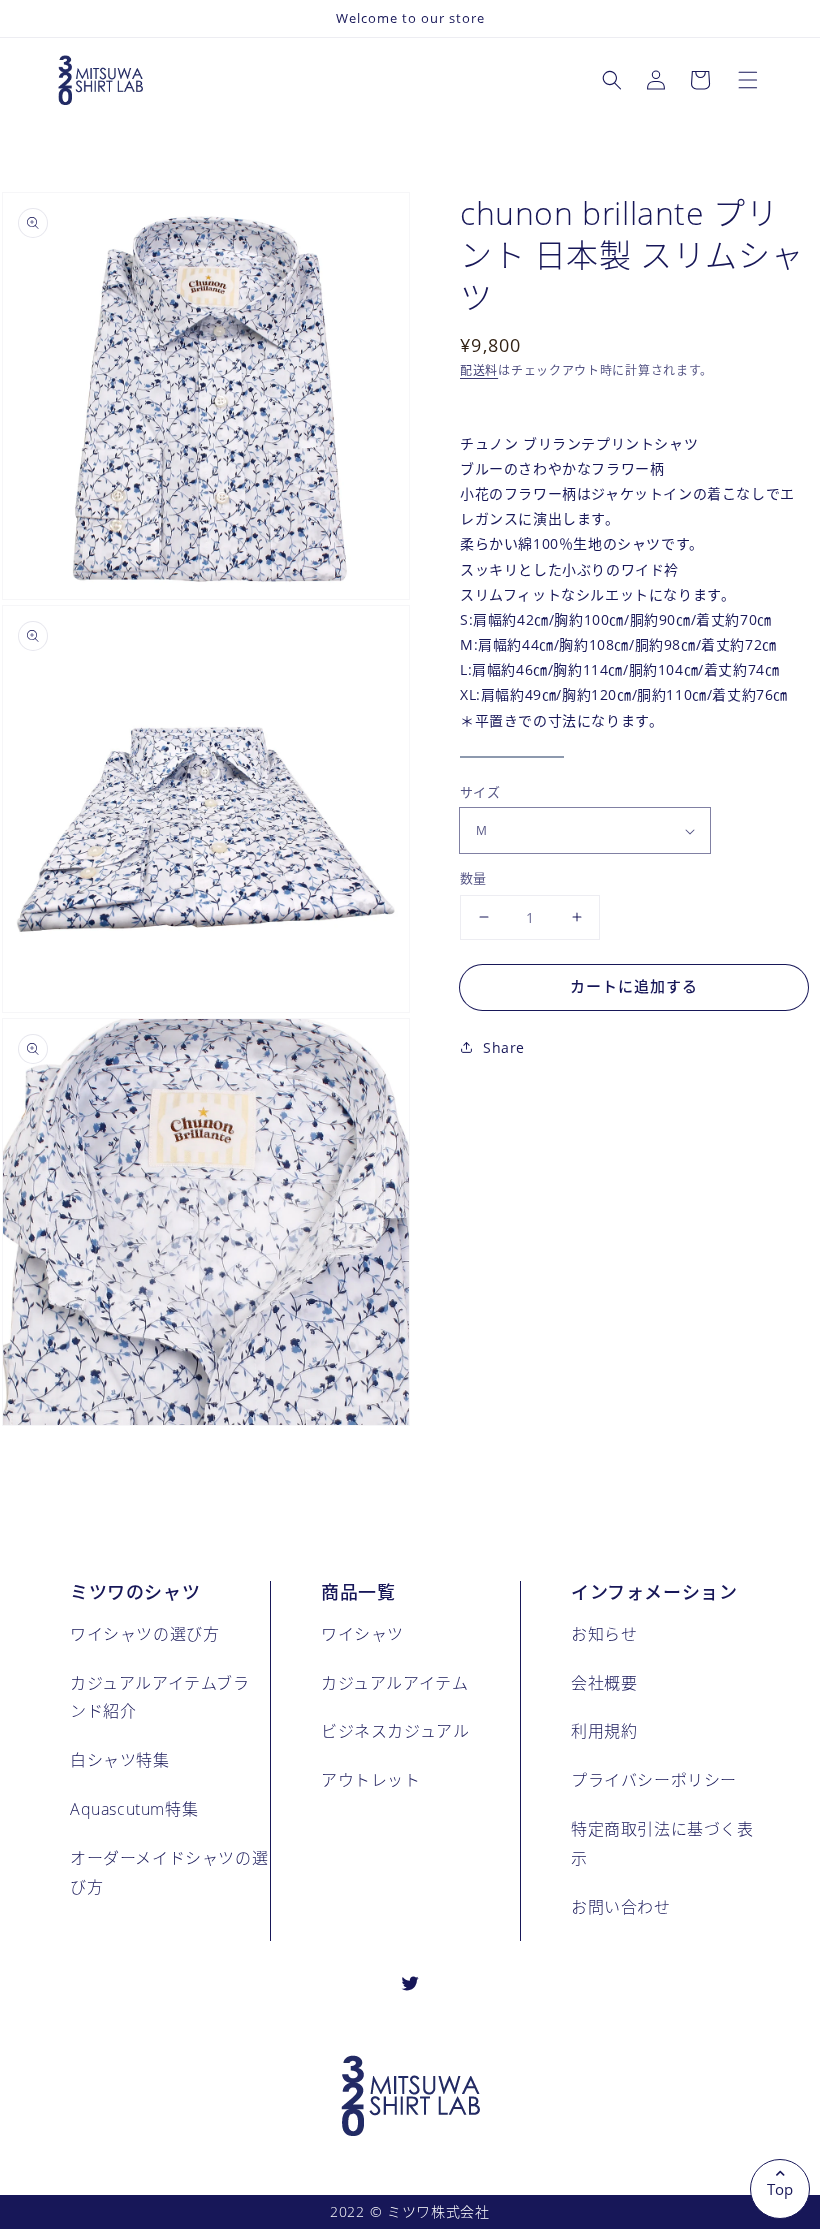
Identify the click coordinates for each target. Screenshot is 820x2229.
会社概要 (604, 1682)
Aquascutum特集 (134, 1808)
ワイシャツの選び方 (144, 1633)
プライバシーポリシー (654, 1779)
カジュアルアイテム (394, 1682)
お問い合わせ (621, 1906)
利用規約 (604, 1730)
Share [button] (504, 1047)
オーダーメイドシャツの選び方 (169, 1872)
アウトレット (371, 1779)
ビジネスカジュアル (395, 1730)
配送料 (479, 370)
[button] (748, 80)
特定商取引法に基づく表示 (662, 1843)
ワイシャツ (362, 1633)
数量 (473, 878)
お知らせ (604, 1633)
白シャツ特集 (120, 1759)
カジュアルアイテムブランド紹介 (160, 1697)
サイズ (480, 792)
